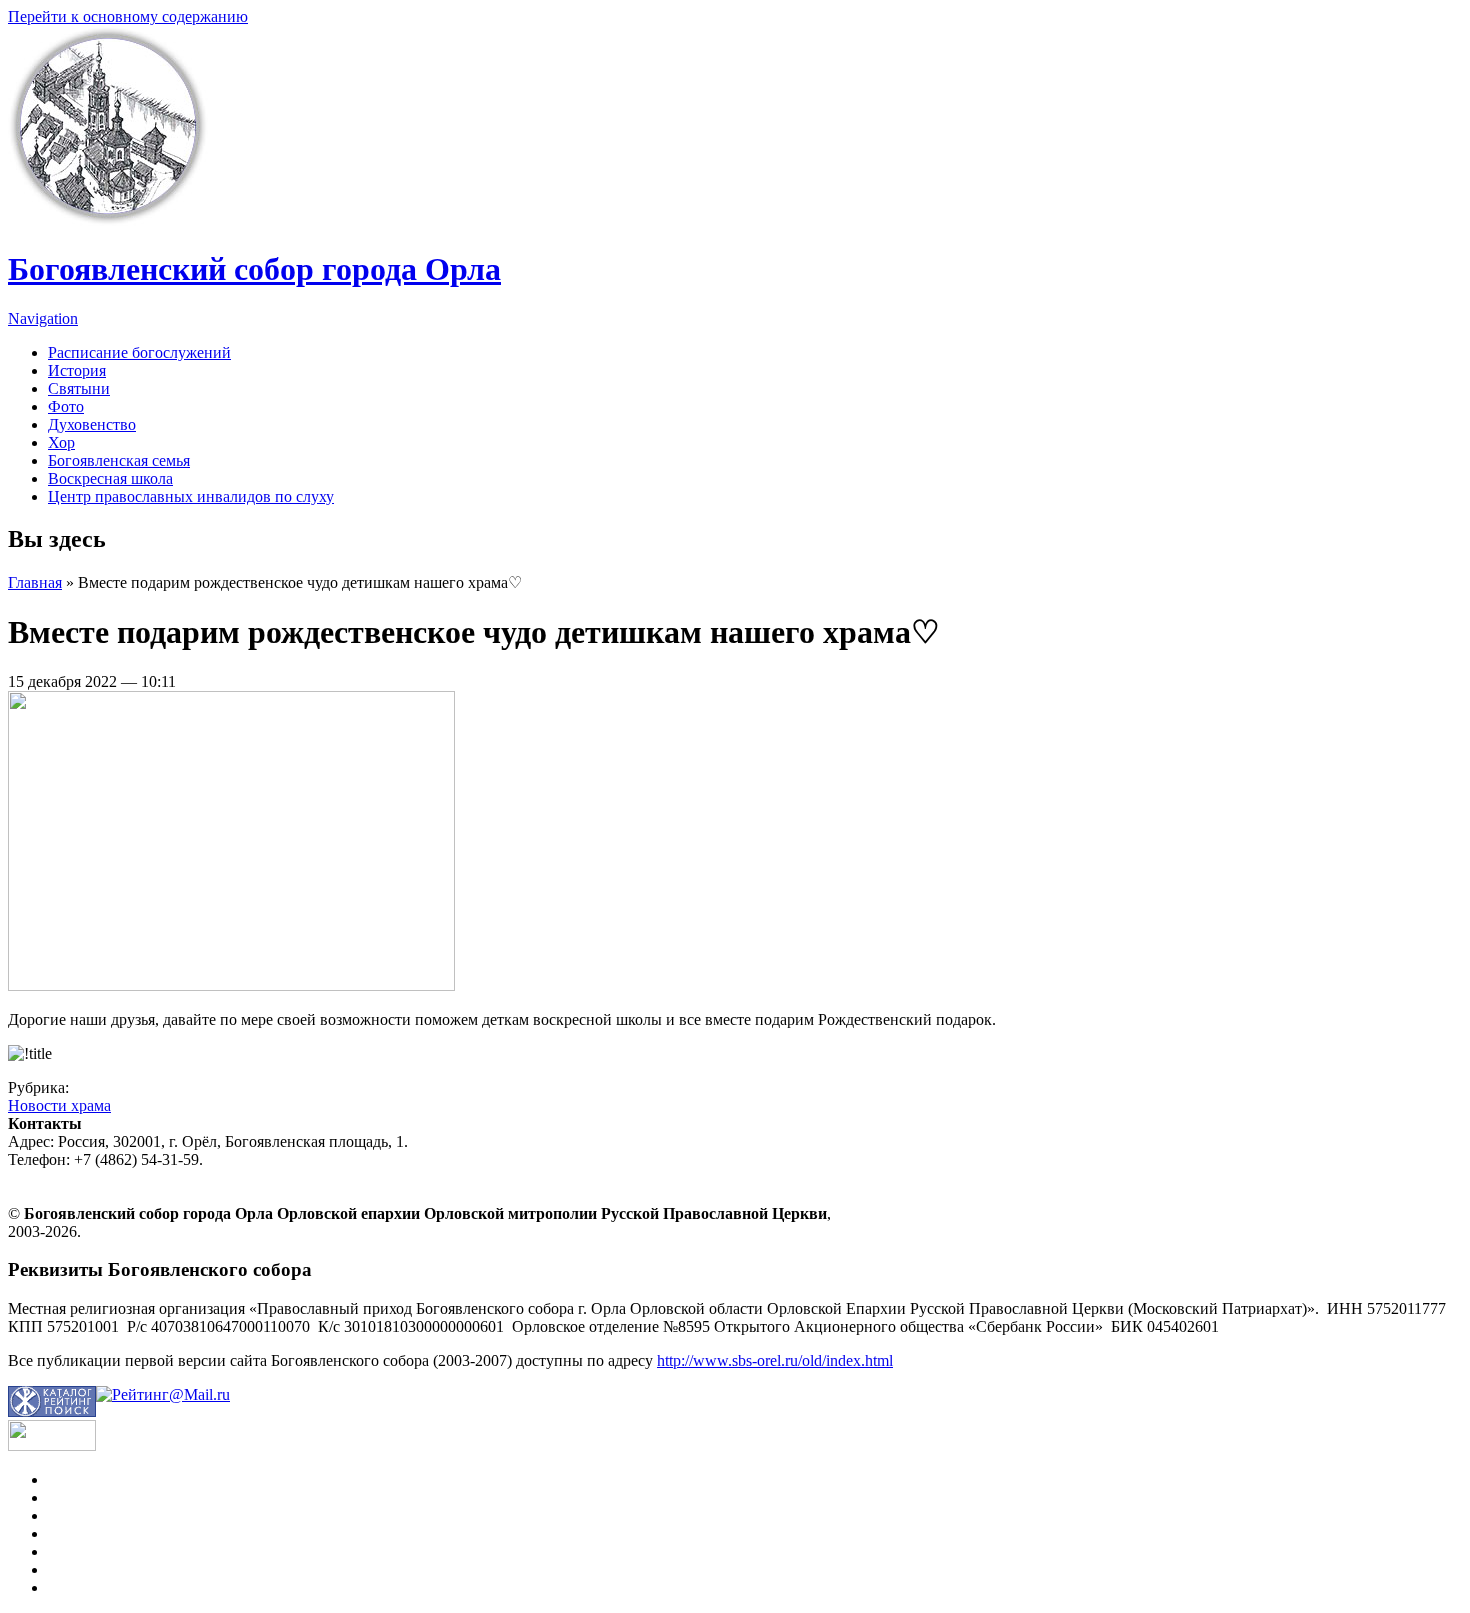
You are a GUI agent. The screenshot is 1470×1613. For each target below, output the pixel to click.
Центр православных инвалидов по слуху (191, 496)
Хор (61, 442)
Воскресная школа (110, 478)
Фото (66, 406)
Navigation (43, 318)
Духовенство (92, 424)
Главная (35, 582)
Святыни (79, 388)
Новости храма (59, 1105)
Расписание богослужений (139, 352)
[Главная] (108, 220)
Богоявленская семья (119, 460)
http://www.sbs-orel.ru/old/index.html (775, 1360)
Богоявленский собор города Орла (254, 269)
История (77, 370)
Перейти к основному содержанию (128, 16)
